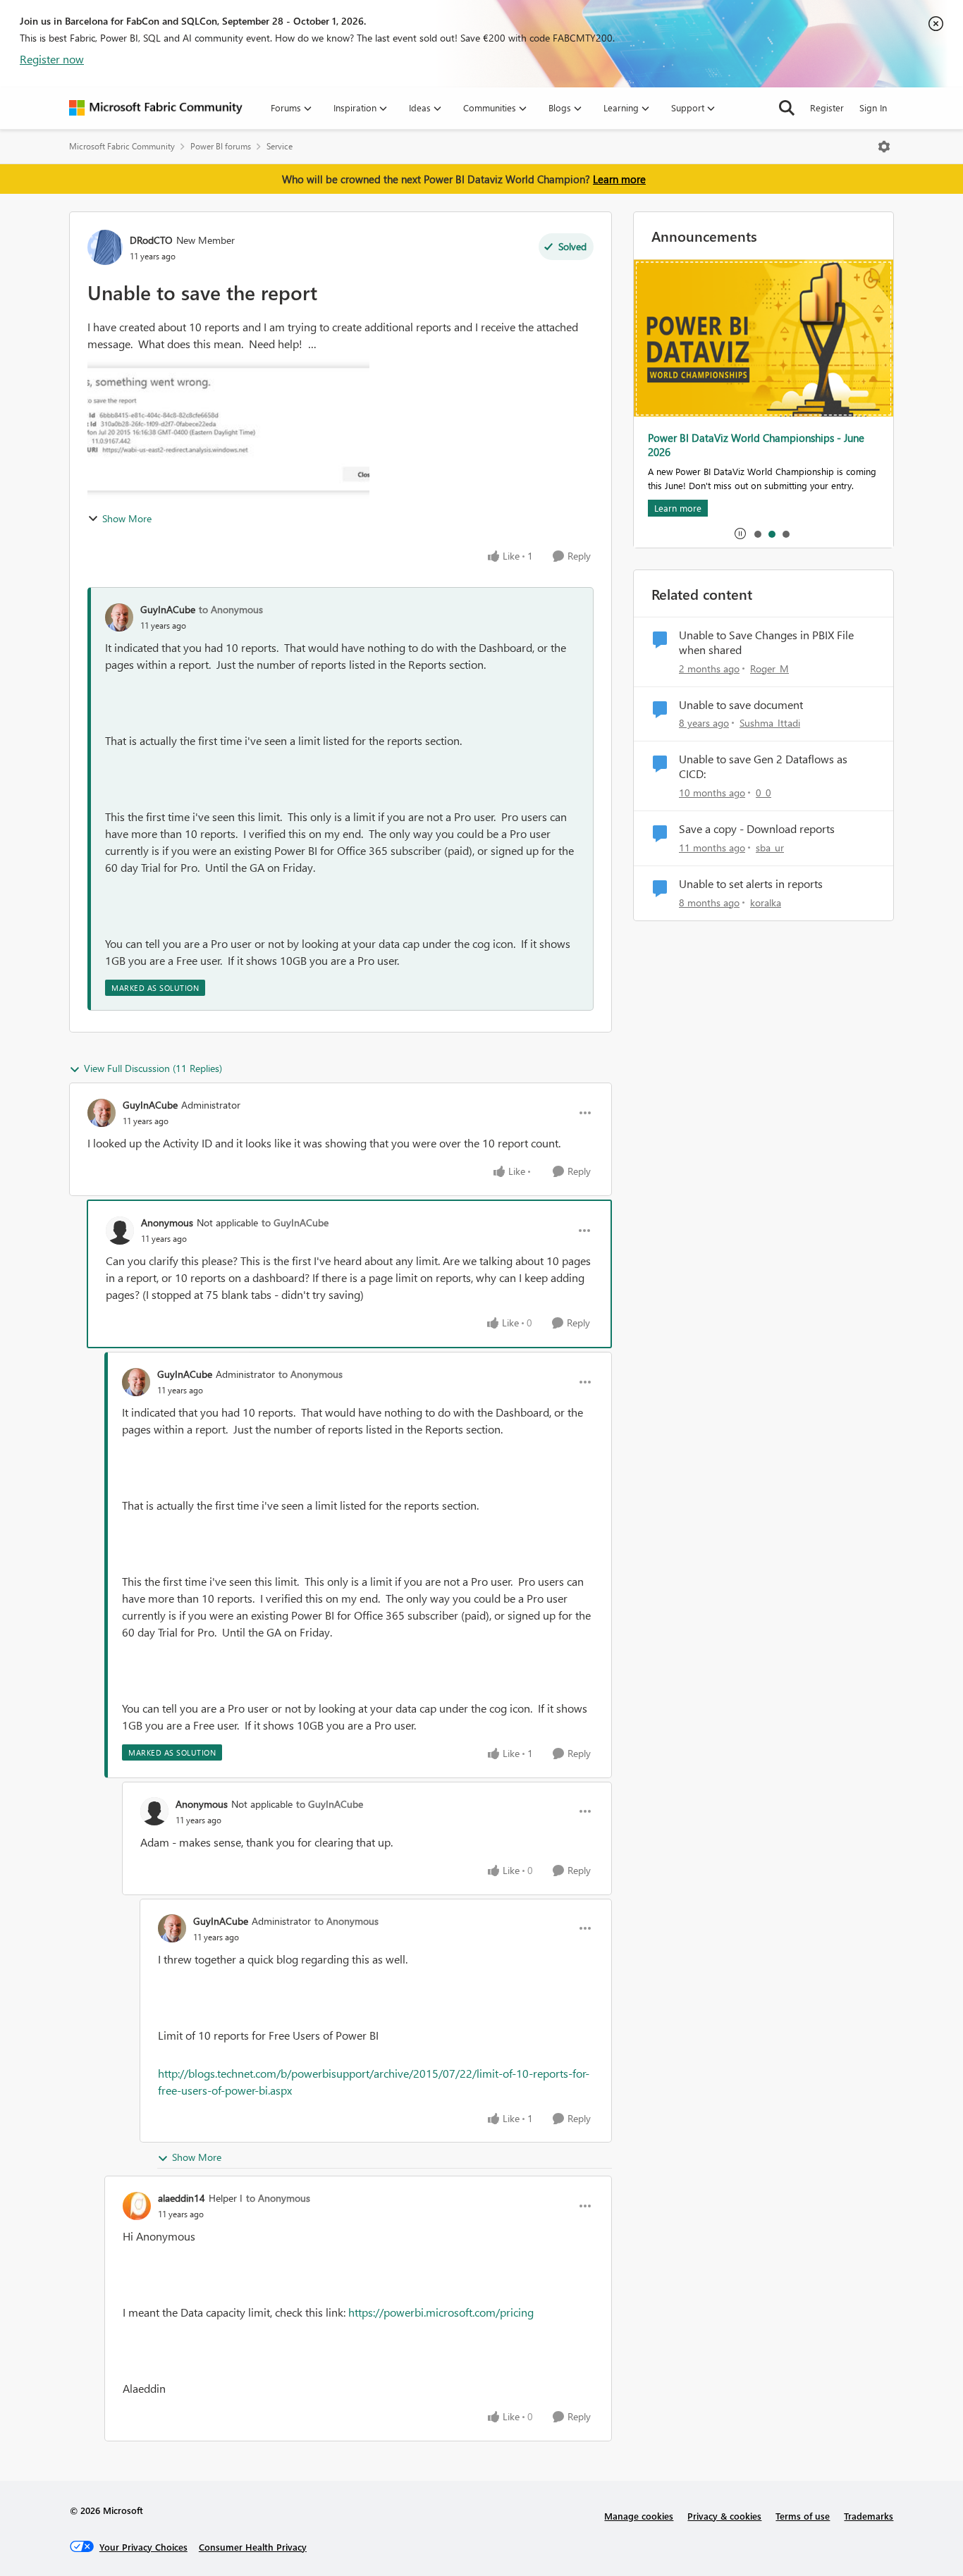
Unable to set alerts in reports (751, 884)
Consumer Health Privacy (253, 2547)
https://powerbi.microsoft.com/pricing (441, 2312)
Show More (127, 518)
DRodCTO (151, 240)
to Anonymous (231, 609)
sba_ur (770, 848)
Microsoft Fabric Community (122, 146)
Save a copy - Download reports (757, 829)
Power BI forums (221, 146)
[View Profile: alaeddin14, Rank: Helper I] (137, 2206)
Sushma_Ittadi (770, 723)
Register (827, 107)
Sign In (873, 107)
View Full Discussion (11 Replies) (153, 1068)
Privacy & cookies (724, 2516)
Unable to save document (741, 705)
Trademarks (869, 2516)
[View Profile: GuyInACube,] (119, 617)
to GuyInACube (295, 1222)
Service (280, 146)
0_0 (763, 793)
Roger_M (769, 668)
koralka (766, 902)
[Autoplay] (740, 534)
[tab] (757, 534)
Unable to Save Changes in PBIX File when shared (766, 642)
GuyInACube (168, 609)
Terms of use (803, 2516)
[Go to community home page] (156, 108)
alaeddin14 (182, 2198)
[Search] (787, 108)
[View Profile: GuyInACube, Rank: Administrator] (102, 1113)
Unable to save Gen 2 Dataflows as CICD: (763, 766)
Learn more (619, 179)
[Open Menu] (884, 147)
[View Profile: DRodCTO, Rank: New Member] (105, 247)
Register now (52, 59)
